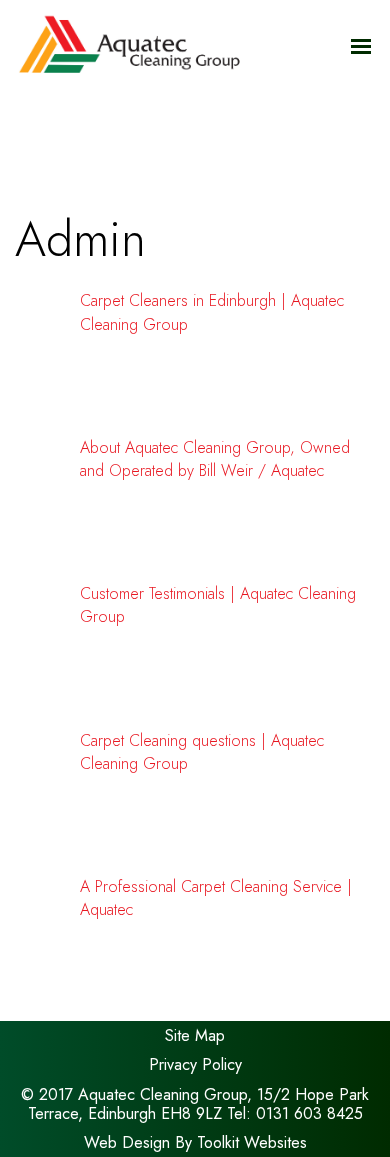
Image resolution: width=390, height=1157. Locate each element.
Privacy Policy (195, 1064)
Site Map (195, 1035)
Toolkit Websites (252, 1142)
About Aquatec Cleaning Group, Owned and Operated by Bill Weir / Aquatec (215, 459)
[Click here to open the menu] (361, 47)
